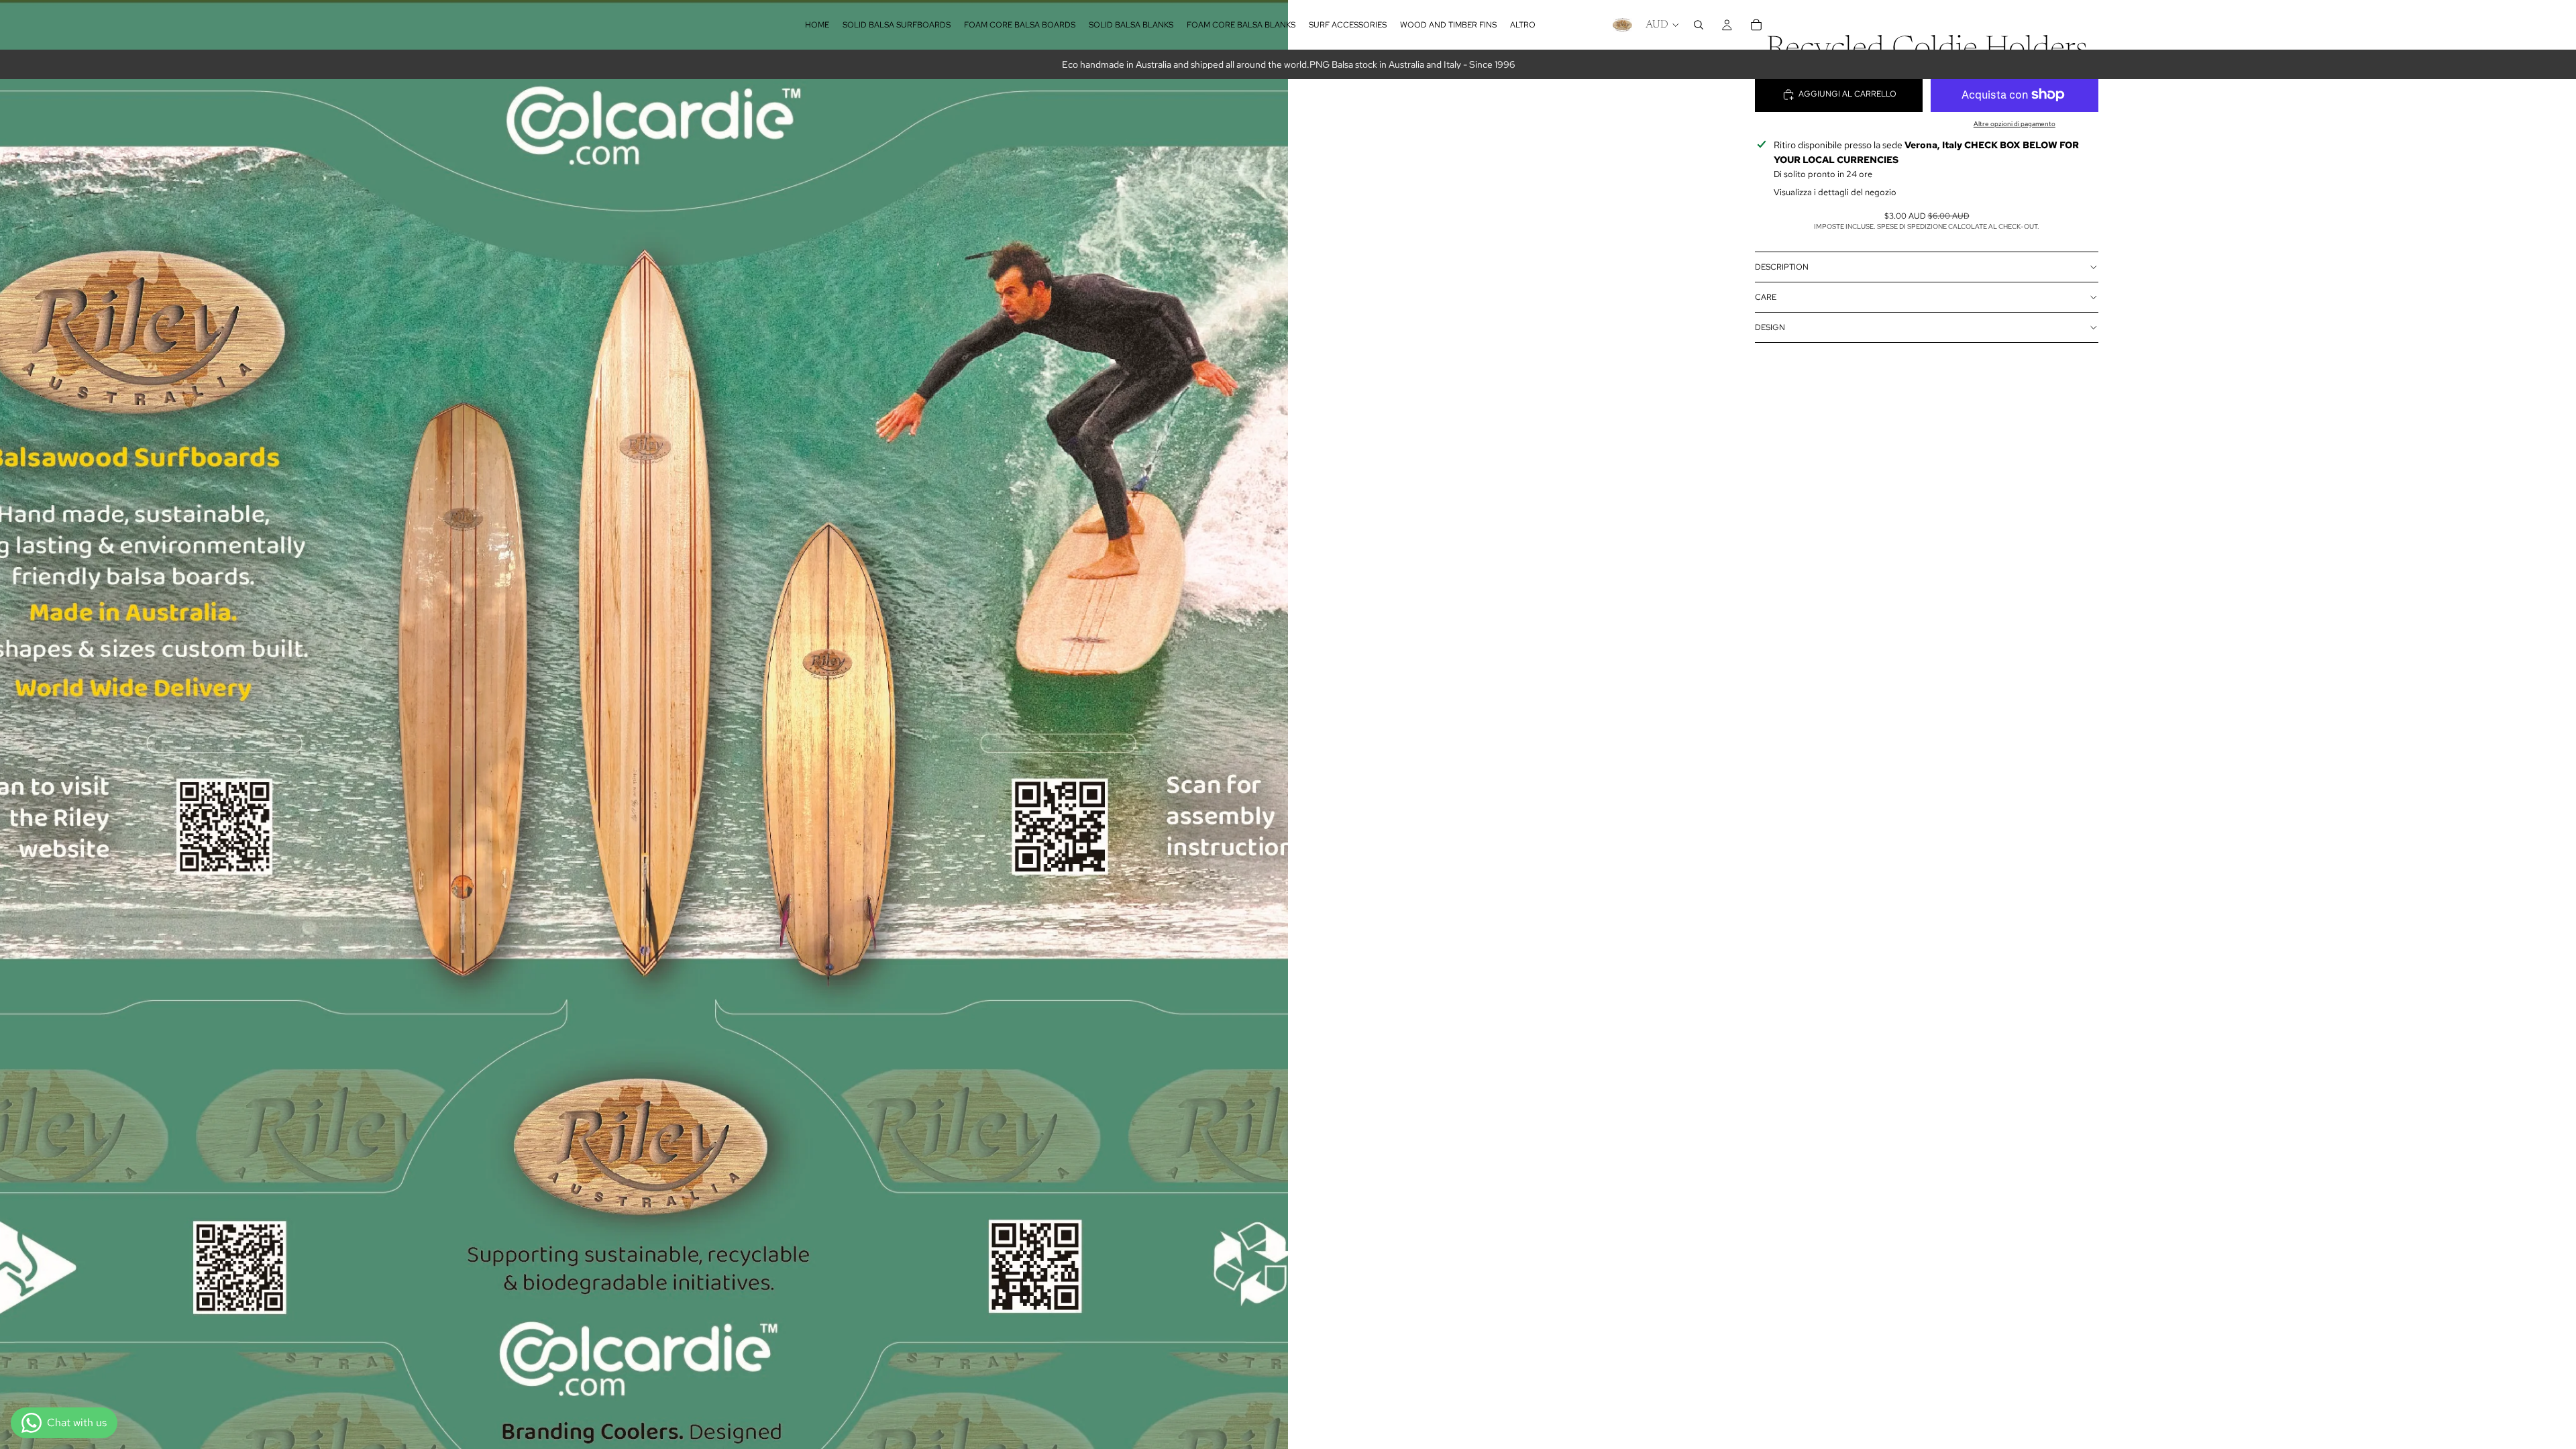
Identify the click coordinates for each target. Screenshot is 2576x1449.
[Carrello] (1756, 25)
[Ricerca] (1699, 25)
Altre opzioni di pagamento (2015, 124)
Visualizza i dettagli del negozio (1835, 192)
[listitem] (1523, 25)
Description (1782, 267)
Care (1766, 297)
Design (1770, 327)
